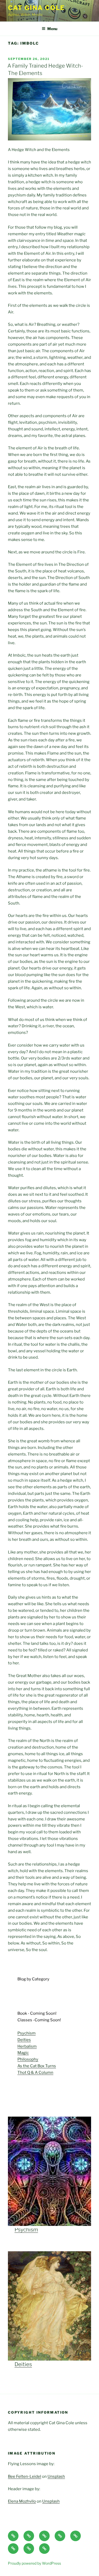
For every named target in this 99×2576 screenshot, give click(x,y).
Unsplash (56, 2476)
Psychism (27, 2033)
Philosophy (28, 2059)
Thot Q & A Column (35, 2073)
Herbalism (27, 2046)
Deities (24, 2040)
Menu (52, 29)
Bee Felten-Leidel (25, 2476)
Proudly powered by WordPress (34, 2563)
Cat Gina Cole (36, 8)
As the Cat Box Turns (37, 2066)
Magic (23, 2053)
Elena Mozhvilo (22, 2501)
